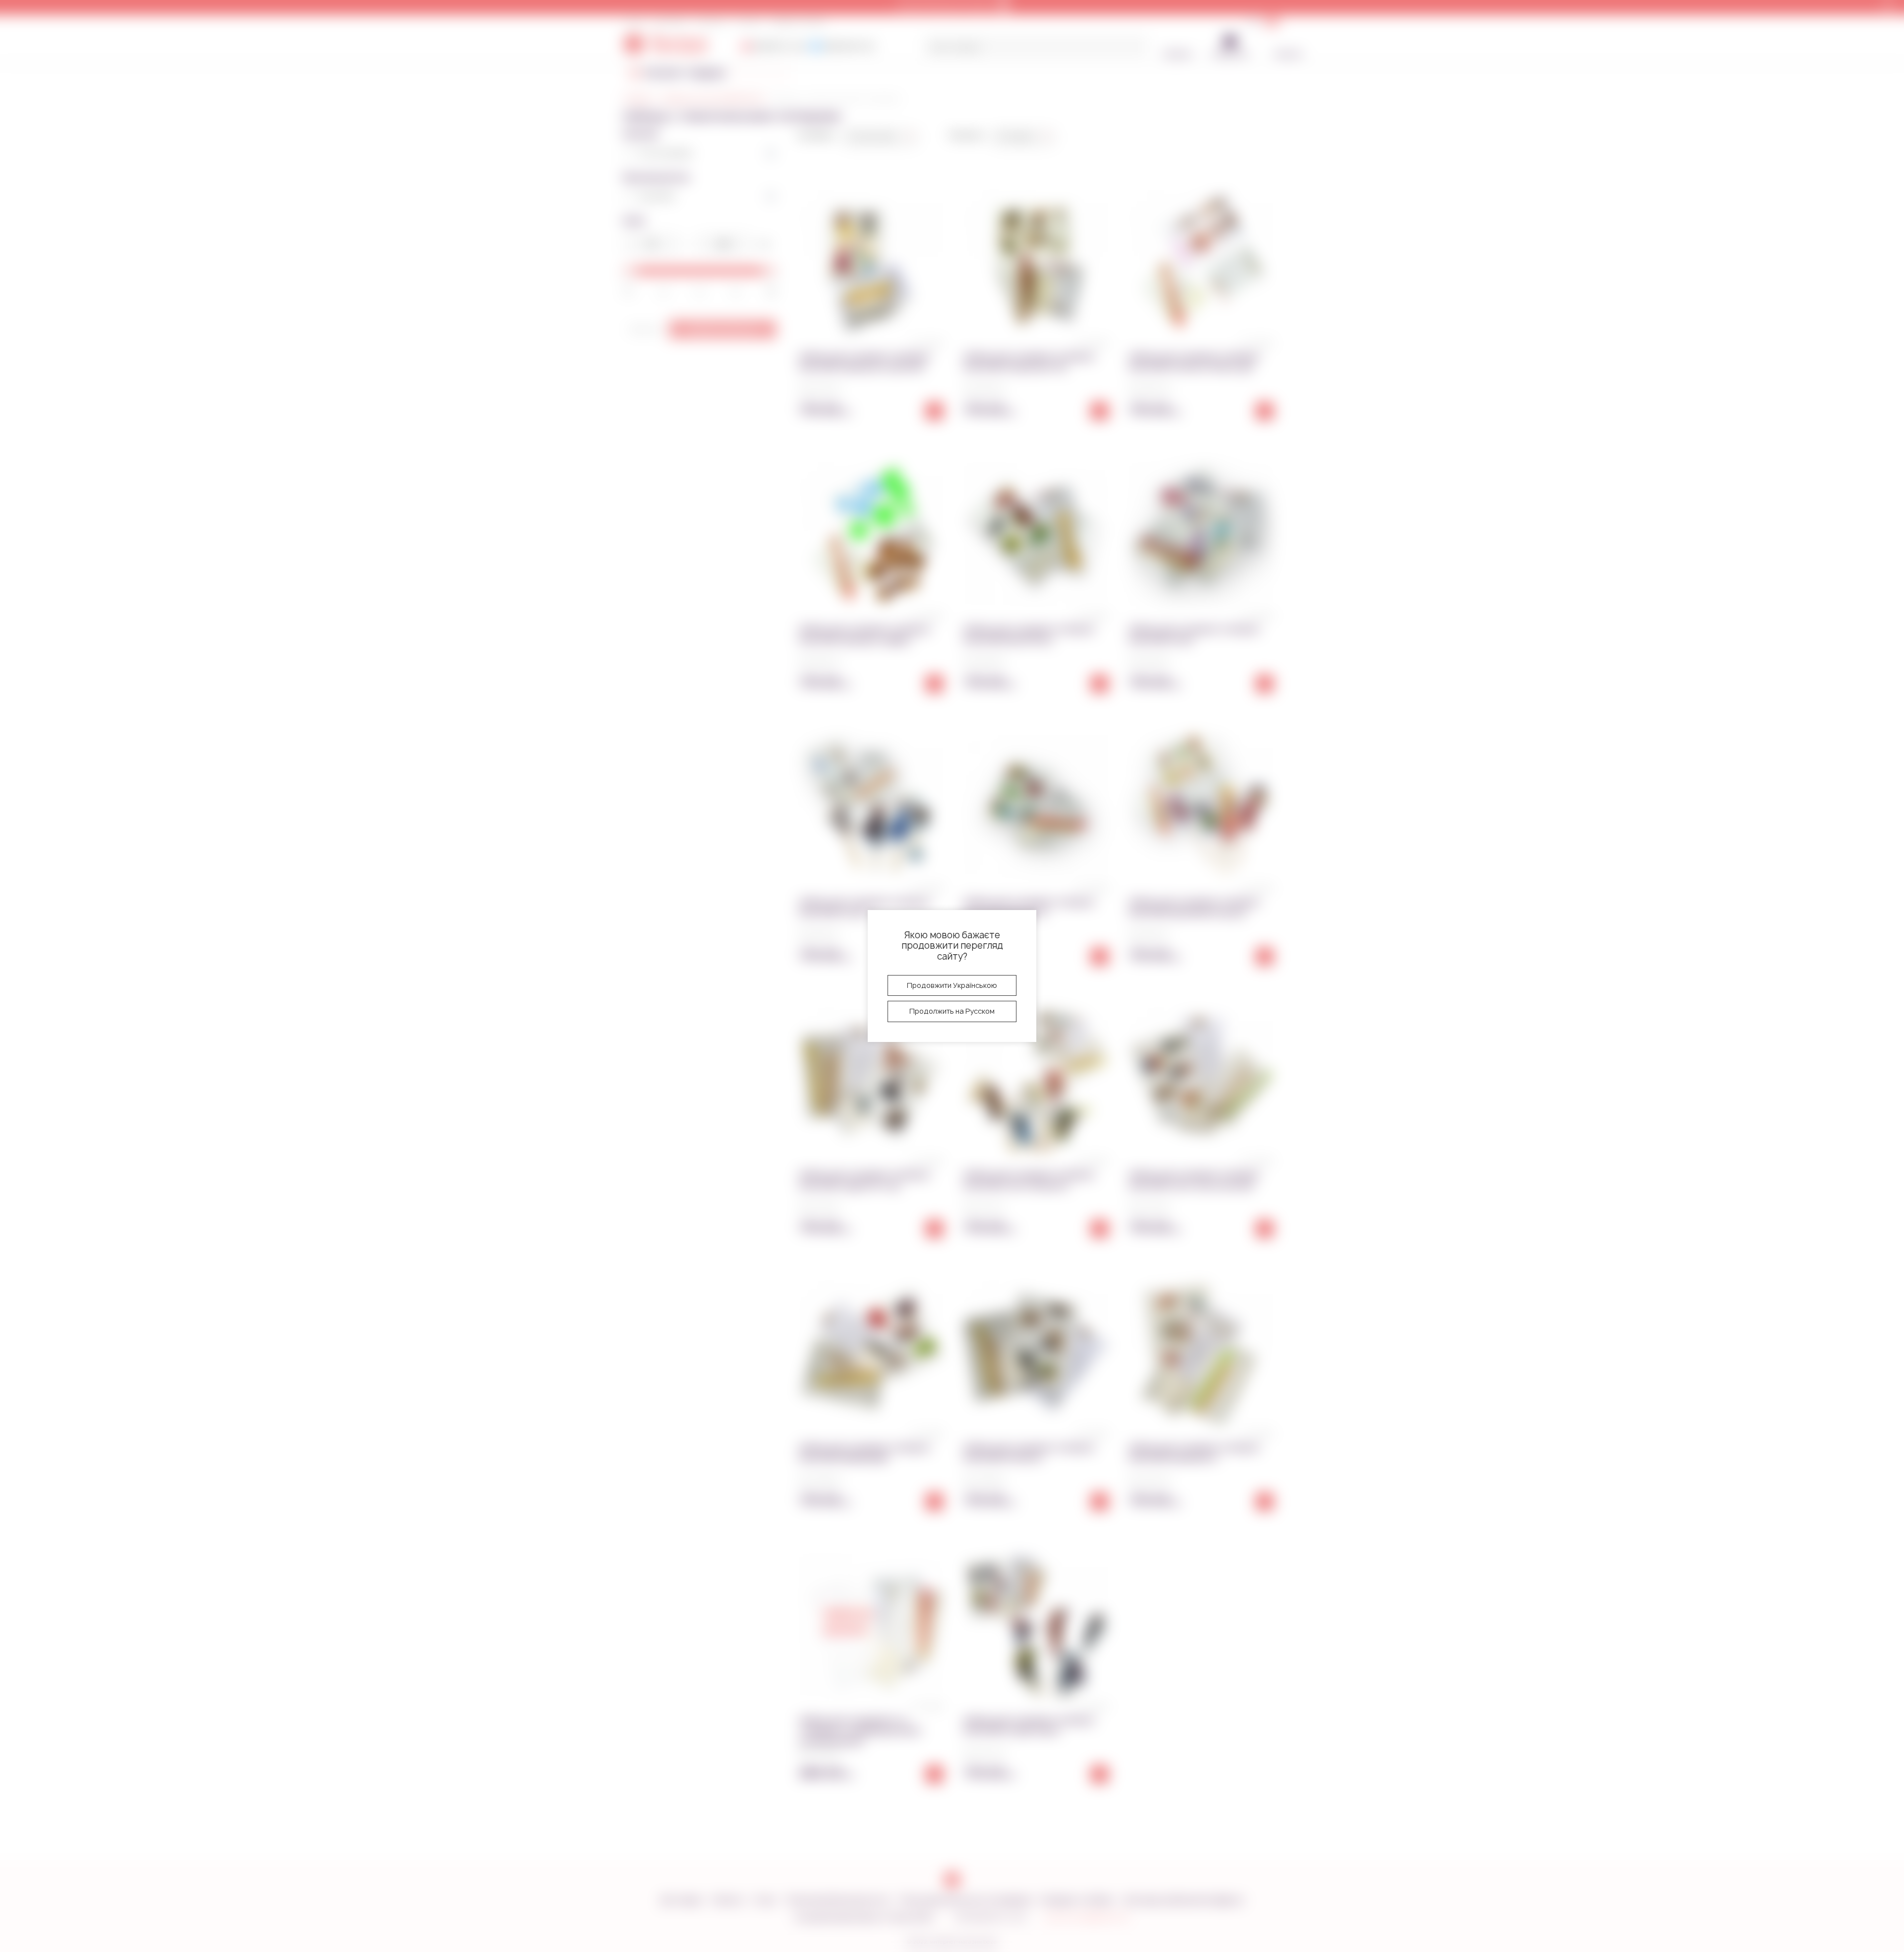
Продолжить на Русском (952, 1011)
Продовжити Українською (952, 985)
